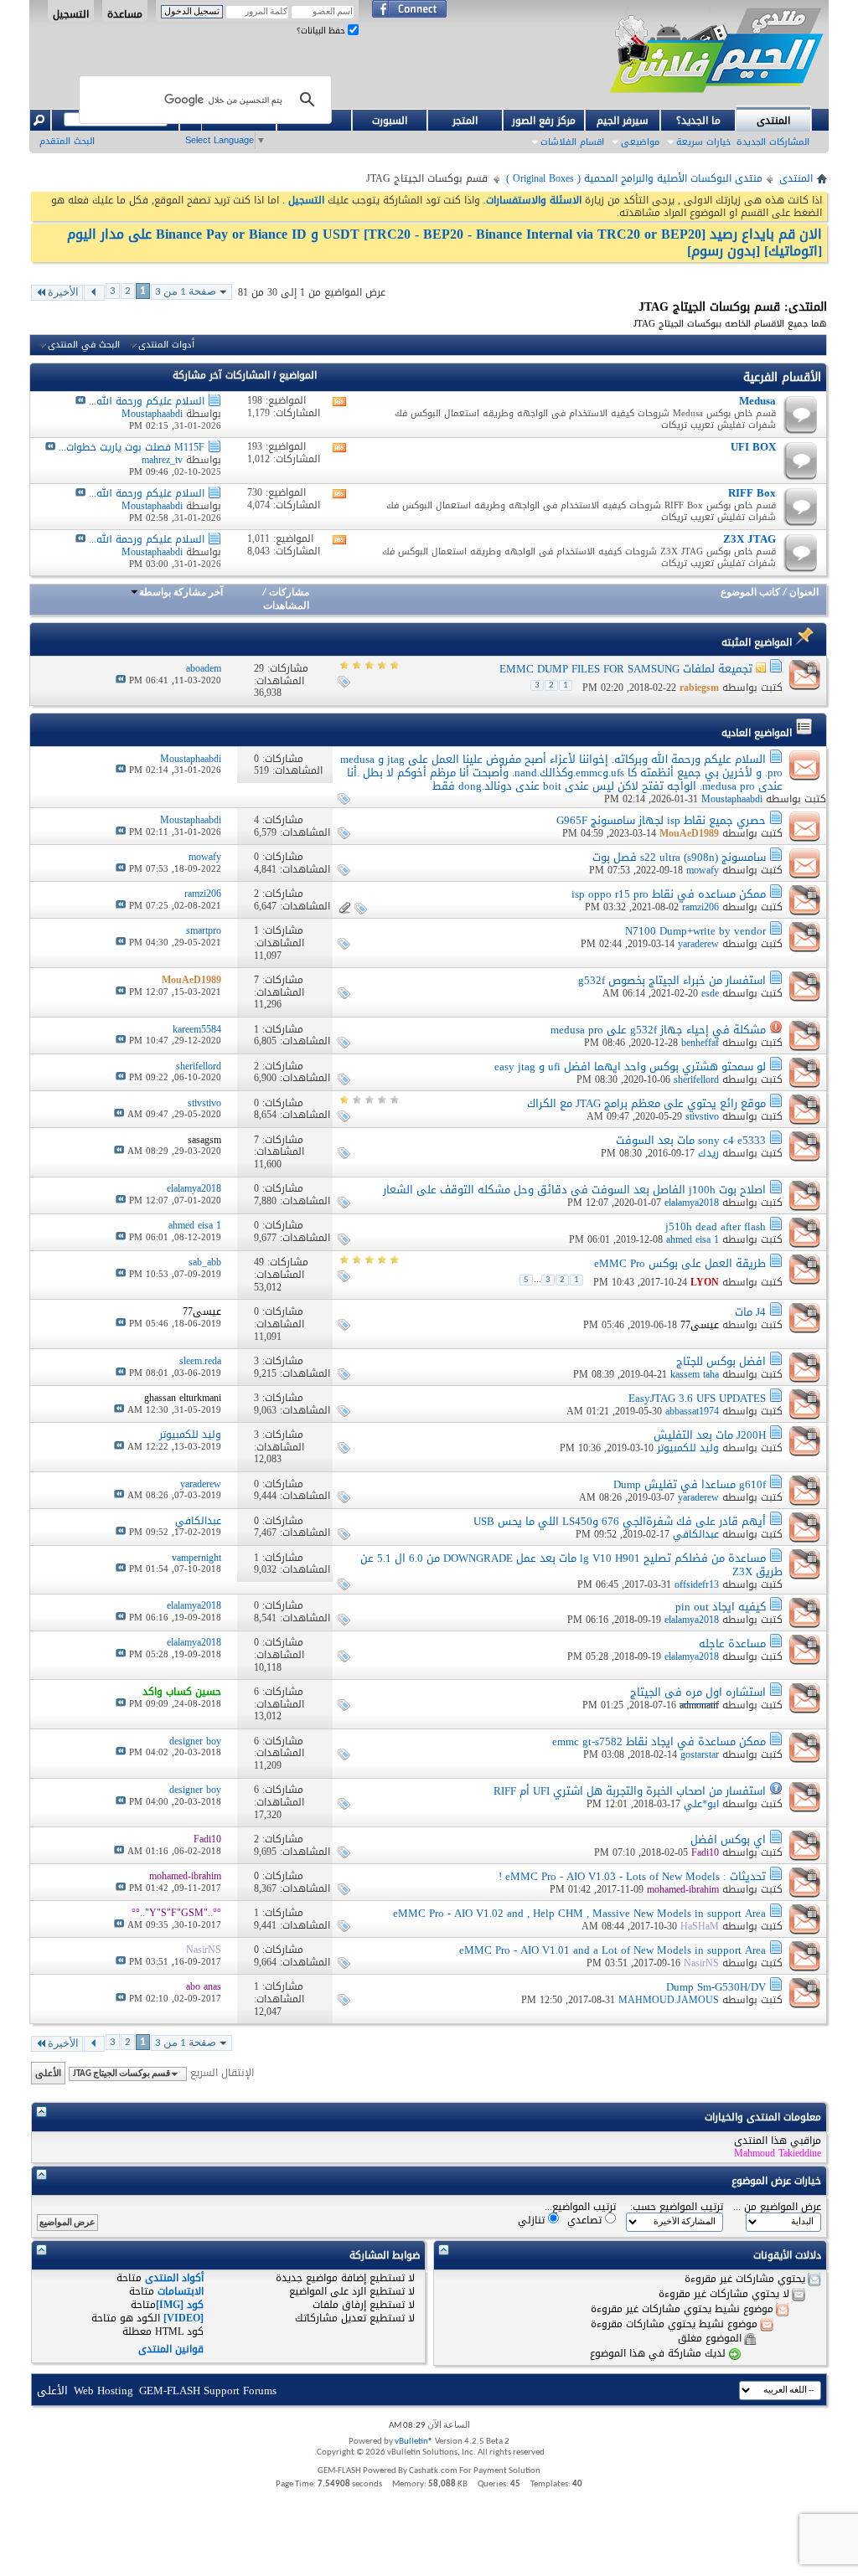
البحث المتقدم (67, 141)
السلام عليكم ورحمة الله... (147, 401)
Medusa (757, 401)
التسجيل (71, 13)
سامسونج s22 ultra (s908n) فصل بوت (679, 857)
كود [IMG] (180, 2305)
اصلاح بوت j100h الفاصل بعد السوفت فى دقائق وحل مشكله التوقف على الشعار (574, 1190)
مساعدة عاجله (732, 1643)
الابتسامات (181, 2291)
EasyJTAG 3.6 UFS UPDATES (697, 1398)
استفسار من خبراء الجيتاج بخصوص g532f (672, 980)
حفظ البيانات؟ (322, 31)
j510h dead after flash (716, 1226)
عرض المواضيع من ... (777, 2207)
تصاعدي (586, 2220)
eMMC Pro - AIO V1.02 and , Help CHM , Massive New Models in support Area (579, 1913)
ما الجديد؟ (698, 121)
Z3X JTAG (749, 539)
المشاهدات (286, 606)
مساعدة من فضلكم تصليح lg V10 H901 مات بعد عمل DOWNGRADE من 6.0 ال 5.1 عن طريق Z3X (571, 1565)
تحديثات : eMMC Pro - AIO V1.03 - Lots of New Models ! (632, 1876)
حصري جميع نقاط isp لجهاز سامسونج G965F (661, 820)
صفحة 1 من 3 (186, 292)
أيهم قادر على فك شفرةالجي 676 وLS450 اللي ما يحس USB (620, 1521)
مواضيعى (640, 142)
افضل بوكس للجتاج (721, 1361)
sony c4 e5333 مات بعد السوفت (691, 1140)
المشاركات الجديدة (773, 142)
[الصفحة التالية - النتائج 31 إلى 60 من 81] (94, 293)
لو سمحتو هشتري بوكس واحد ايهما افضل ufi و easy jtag (630, 1066)
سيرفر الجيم (623, 121)
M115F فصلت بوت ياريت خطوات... (132, 447)
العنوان (804, 593)
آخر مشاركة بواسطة (181, 593)
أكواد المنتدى (174, 2278)
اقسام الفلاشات (572, 142)
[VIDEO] (183, 2318)
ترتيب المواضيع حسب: (677, 2207)
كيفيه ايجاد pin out (721, 1607)
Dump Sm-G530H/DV (716, 1987)
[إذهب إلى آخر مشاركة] (121, 680)
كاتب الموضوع (750, 593)
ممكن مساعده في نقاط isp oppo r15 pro (669, 894)
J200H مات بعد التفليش (710, 1435)
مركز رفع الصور (544, 121)
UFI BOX (753, 447)
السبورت (390, 121)
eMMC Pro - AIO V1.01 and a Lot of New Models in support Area (612, 1950)
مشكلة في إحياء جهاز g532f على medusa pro (658, 1030)
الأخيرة (63, 293)
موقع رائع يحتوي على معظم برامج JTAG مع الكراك (646, 1103)
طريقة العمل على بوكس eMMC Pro (680, 1263)
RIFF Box (752, 493)
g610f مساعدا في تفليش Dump (690, 1484)
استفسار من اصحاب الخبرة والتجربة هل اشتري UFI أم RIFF (630, 1791)
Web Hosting (103, 2391)
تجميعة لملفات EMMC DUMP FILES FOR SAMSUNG (626, 669)
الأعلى (48, 2073)
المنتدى (773, 121)
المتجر (465, 121)
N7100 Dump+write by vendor (695, 931)
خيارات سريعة (703, 142)
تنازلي (533, 2220)
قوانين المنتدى (171, 2349)
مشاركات (289, 593)
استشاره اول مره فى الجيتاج (698, 1692)
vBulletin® (414, 2442)
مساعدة (125, 13)
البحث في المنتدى (84, 345)
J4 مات (750, 1312)
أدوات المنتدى (166, 345)
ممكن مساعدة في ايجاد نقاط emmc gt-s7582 (659, 1741)
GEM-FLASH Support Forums (208, 2391)
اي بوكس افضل (728, 1839)
